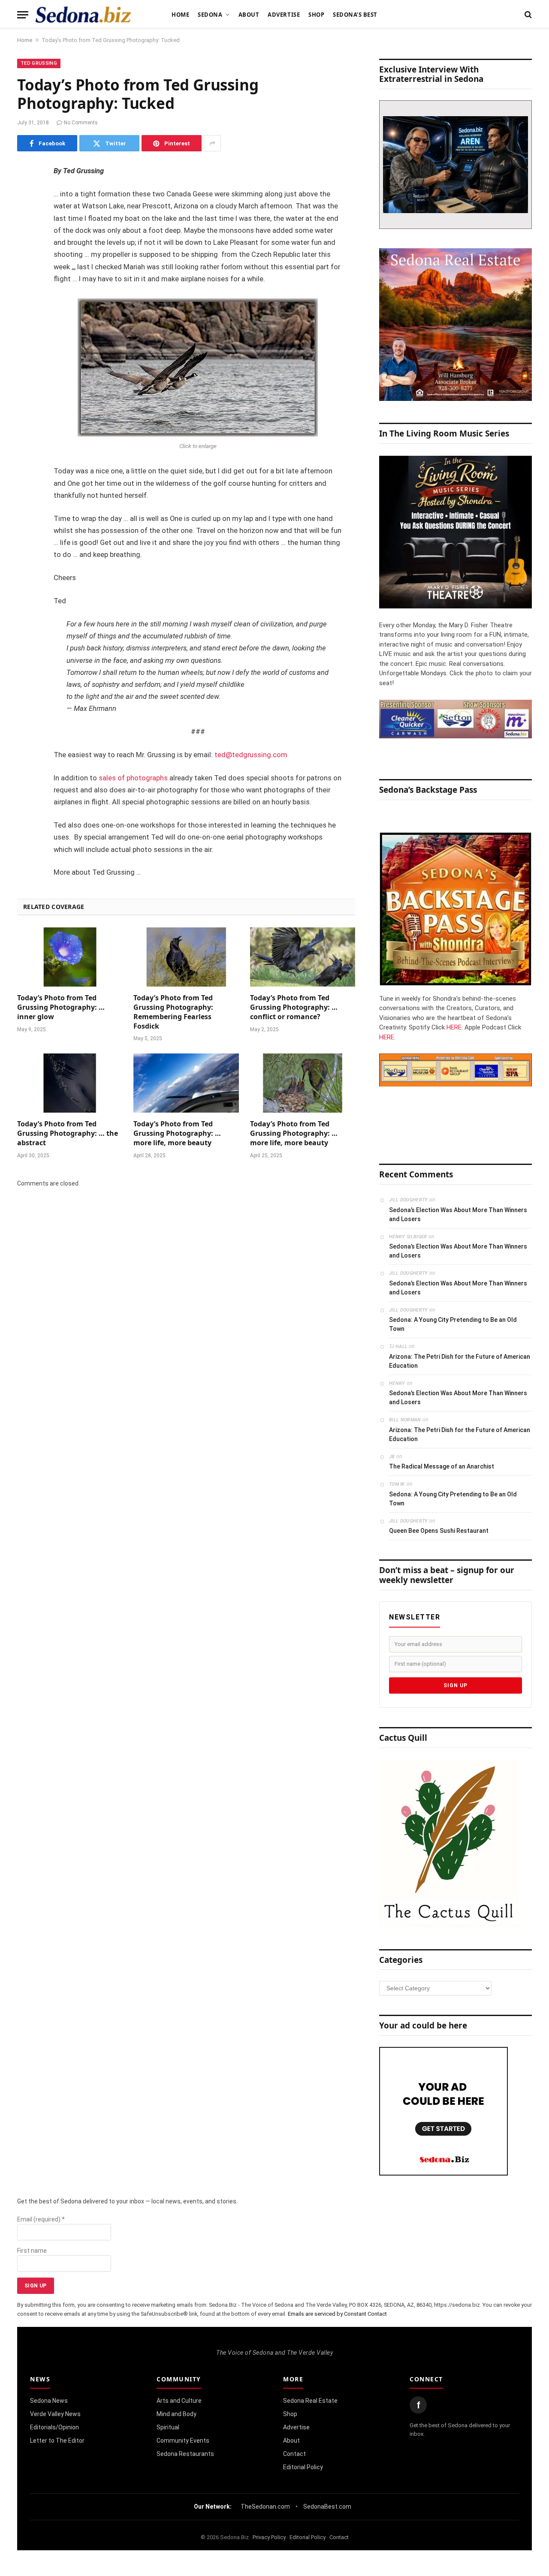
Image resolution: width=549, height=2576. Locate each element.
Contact (294, 2454)
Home (180, 15)
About (249, 15)
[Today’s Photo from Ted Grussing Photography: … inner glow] (70, 957)
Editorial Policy (303, 2467)
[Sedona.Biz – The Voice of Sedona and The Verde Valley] (83, 15)
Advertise (284, 15)
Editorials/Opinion (54, 2427)
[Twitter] (26, 216)
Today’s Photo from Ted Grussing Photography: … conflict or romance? (294, 1007)
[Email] (26, 281)
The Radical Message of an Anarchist (442, 1466)
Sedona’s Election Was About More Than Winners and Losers (458, 1214)
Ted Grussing (39, 63)
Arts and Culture (179, 2401)
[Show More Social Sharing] (212, 143)
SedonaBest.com (327, 2507)
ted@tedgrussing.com (251, 755)
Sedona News (49, 2401)
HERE (454, 1027)
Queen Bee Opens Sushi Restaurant (439, 1531)
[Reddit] (26, 303)
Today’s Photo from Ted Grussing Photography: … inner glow (61, 1007)
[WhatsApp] (26, 325)
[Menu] (23, 15)
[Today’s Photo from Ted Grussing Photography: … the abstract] (70, 1083)
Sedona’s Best (355, 15)
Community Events (183, 2441)
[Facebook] (26, 194)
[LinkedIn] (26, 238)
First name (32, 2251)
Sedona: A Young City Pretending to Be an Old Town (453, 1324)
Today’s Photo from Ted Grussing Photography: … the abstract (68, 1133)
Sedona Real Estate (310, 2401)
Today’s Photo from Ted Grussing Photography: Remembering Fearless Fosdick (173, 1012)
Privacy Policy (269, 2537)
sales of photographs (133, 778)
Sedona (210, 15)
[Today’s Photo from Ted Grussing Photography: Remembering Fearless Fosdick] (186, 957)
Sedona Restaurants (185, 2454)
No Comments (81, 123)
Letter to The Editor (57, 2441)
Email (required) (41, 2219)
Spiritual (168, 2427)
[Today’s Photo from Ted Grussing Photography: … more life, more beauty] (186, 1083)
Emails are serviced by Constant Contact (337, 2314)
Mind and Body (176, 2414)
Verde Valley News (55, 2414)
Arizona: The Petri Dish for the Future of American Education (460, 1361)
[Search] (527, 15)
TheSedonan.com (265, 2507)
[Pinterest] (26, 259)
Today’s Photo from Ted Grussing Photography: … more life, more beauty (177, 1133)
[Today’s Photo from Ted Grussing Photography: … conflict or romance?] (303, 957)
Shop (316, 15)
